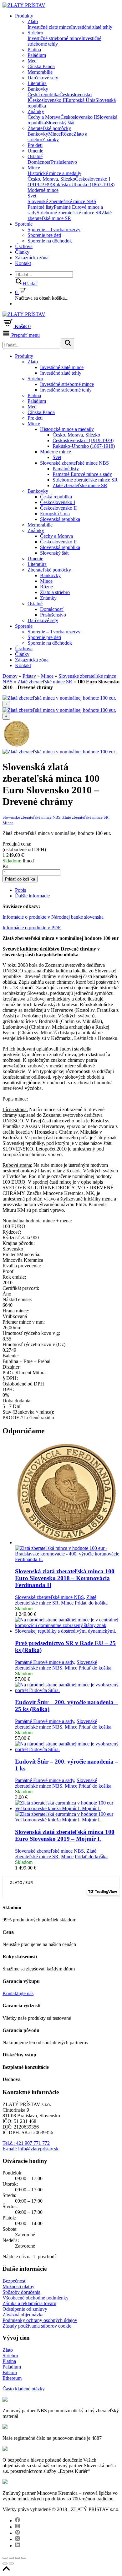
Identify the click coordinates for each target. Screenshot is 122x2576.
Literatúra (37, 83)
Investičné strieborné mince (54, 38)
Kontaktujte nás (18, 1993)
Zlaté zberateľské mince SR (70, 215)
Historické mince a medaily (54, 173)
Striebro (35, 33)
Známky (36, 111)
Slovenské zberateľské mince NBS (62, 201)
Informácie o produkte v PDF (32, 928)
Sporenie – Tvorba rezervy (54, 230)
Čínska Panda (41, 66)
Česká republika (43, 95)
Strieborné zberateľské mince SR (69, 213)
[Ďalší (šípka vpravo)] (11, 2564)
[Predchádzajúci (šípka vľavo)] (5, 2564)
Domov (10, 676)
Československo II (47, 100)
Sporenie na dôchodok (50, 241)
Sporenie (24, 224)
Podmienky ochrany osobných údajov (40, 2320)
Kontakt (23, 263)
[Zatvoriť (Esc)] (5, 2558)
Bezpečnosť (14, 2281)
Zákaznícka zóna (32, 258)
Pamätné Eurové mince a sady (82, 474)
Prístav (29, 676)
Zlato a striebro (55, 592)
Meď (32, 61)
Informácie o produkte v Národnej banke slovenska (53, 917)
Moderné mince (43, 190)
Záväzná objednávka (23, 2315)
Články (22, 252)
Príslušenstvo (64, 162)
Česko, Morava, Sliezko (51, 179)
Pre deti (35, 145)
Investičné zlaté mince (49, 27)
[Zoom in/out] (24, 2558)
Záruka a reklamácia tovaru (29, 2303)
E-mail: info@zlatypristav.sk (30, 2149)
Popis (20, 890)
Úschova (24, 246)
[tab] (67, 890)
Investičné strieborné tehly (66, 390)
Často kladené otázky (24, 2389)
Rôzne (67, 134)
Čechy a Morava (44, 117)
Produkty (24, 16)
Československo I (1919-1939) (83, 440)
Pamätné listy (41, 207)
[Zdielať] (11, 2558)
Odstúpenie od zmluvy (25, 2309)
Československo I (58, 502)
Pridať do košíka (20, 879)
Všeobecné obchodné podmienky (36, 2298)
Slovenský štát (60, 123)
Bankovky (38, 89)
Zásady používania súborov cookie (37, 2326)
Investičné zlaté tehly (92, 27)
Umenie (35, 151)
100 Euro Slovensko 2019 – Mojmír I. (65, 1835)
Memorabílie (40, 72)
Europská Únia (81, 100)
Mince (54, 134)
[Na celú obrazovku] (18, 2558)
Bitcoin (10, 2372)
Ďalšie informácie (32, 896)
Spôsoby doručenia (21, 2292)
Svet (32, 196)
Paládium (37, 55)
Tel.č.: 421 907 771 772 (26, 2143)
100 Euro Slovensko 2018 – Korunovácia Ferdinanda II (65, 1578)
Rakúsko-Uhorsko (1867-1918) (83, 185)
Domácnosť (39, 162)
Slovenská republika (60, 519)
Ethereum (12, 2378)
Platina (34, 50)
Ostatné (35, 156)
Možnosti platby (18, 2286)
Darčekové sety (43, 78)
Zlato (33, 21)
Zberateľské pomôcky (49, 128)
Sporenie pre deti (44, 235)
